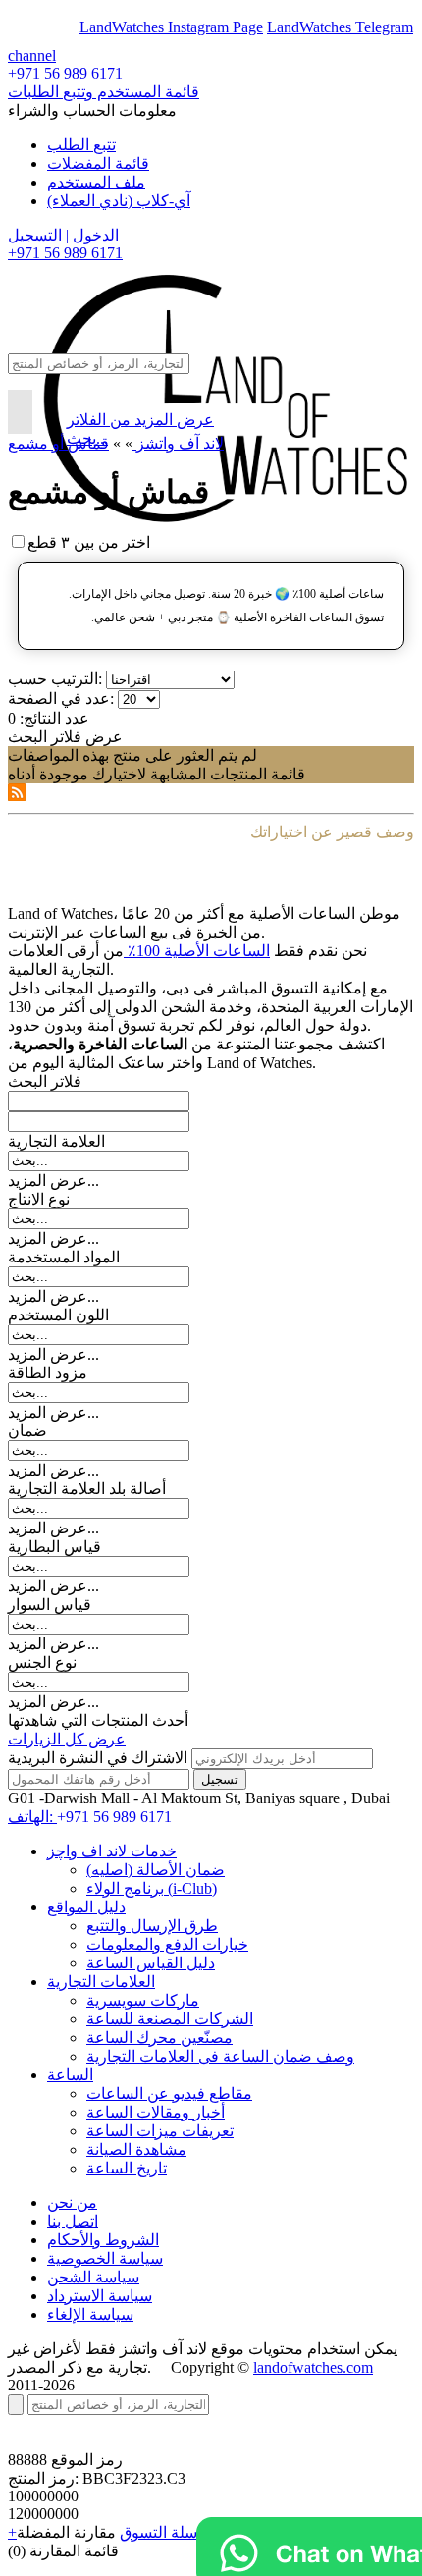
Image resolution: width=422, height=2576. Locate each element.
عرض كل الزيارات (67, 1739)
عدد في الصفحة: (61, 698)
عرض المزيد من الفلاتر (140, 420)
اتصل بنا (73, 2221)
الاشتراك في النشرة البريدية (98, 1758)
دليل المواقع (86, 1907)
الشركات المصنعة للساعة (170, 2019)
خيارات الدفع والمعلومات (167, 1944)
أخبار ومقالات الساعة (156, 2112)
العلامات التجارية (101, 1982)
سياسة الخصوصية (105, 2258)
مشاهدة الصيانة (136, 2149)
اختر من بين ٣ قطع (89, 542)
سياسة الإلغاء (90, 2314)
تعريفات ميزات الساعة (160, 2131)
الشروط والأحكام (103, 2240)
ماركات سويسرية (143, 2000)
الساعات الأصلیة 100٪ (197, 951)
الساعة (70, 2075)
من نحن (72, 2202)
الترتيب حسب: (55, 679)
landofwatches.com (313, 2367)
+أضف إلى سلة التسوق (134, 2532)
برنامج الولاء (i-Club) (152, 1888)
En (31, 27)
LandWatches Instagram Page (171, 27)
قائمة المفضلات (98, 163)
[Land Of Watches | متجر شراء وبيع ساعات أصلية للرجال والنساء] (223, 309)
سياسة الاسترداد (100, 2296)
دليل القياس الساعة (151, 1963)
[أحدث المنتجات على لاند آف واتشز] (17, 796)
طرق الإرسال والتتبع (152, 1926)
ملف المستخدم (96, 182)
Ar (67, 27)
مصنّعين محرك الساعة (159, 2038)
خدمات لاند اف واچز (112, 1851)
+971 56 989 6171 (65, 73)
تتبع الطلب (81, 145)
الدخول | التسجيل (63, 235)
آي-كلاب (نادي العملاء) (119, 201)
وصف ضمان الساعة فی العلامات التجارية (220, 2056)
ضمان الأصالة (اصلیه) (156, 1870)
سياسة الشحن (93, 2277)
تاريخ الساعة (127, 2168)
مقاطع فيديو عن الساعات (169, 2093)
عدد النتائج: (54, 718)
